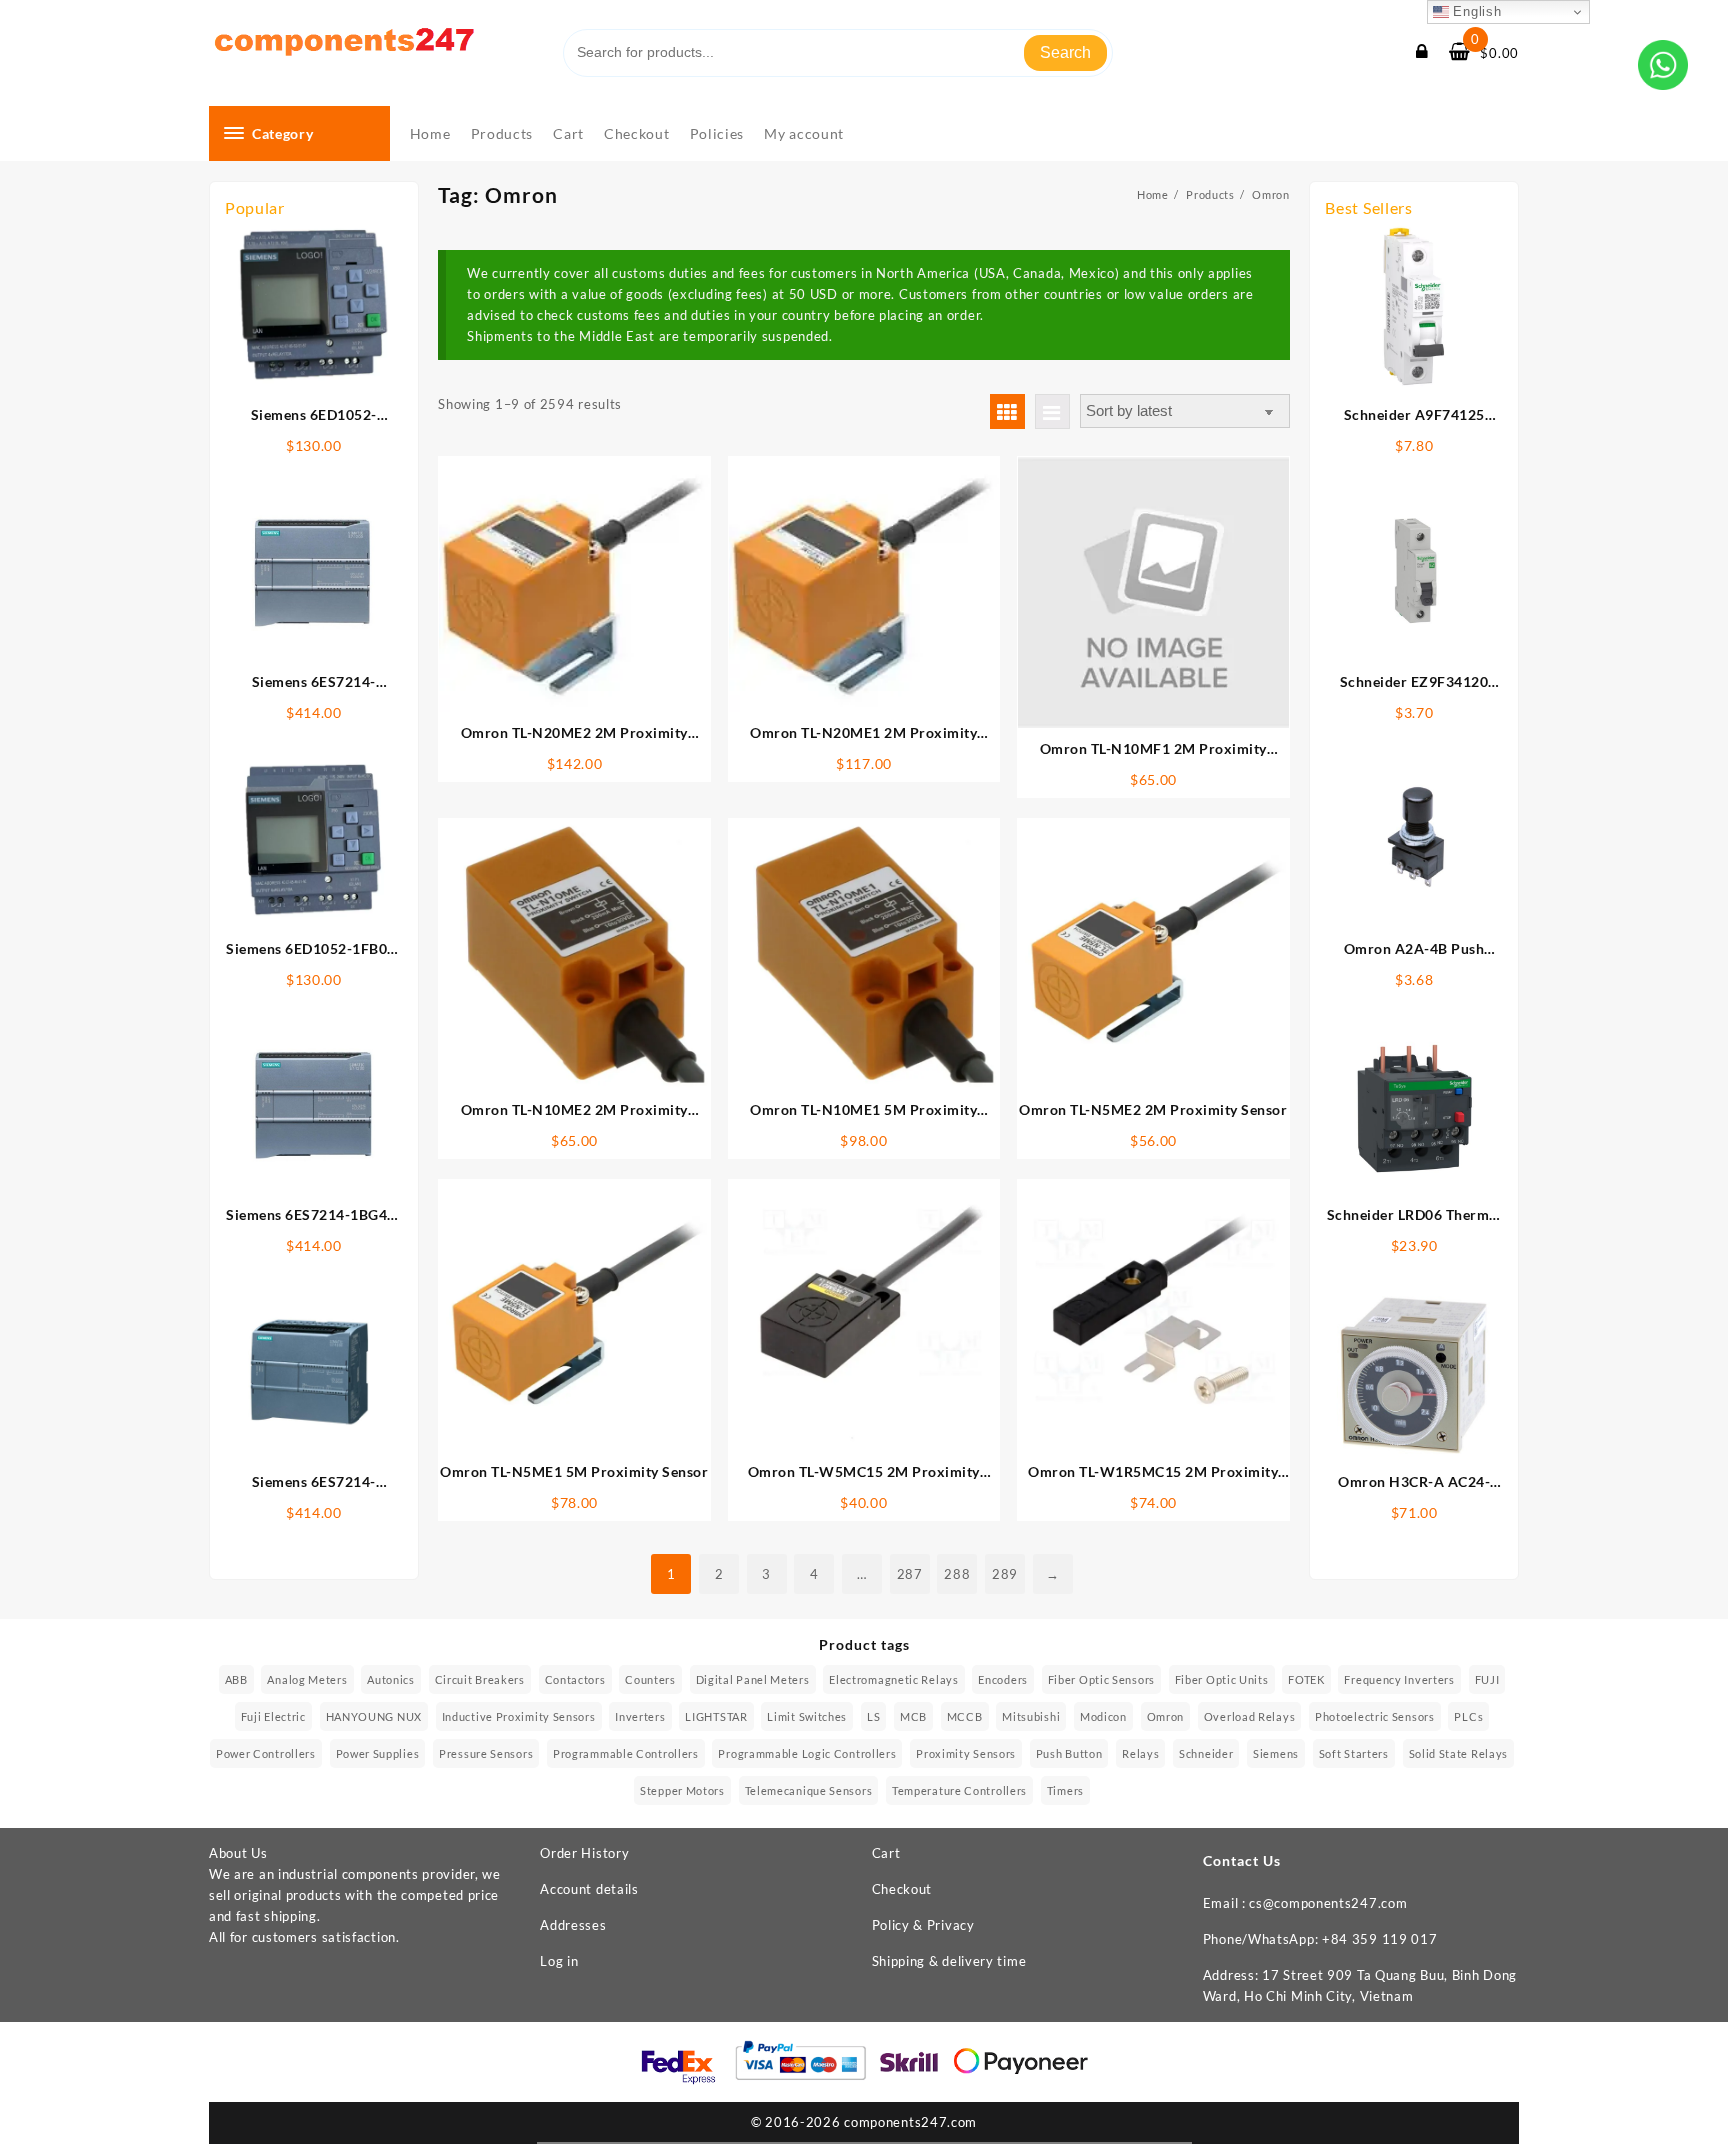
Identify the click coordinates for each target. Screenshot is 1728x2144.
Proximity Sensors (966, 1753)
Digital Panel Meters (753, 1679)
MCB (913, 1716)
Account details (589, 1889)
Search (1065, 52)
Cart (886, 1853)
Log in (559, 1961)
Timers (1065, 1790)
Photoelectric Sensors (1375, 1716)
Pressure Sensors (486, 1753)
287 (910, 1574)
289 (1005, 1574)
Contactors (575, 1679)
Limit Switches (807, 1716)
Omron (1166, 1716)
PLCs (1468, 1716)
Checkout (902, 1889)
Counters (650, 1679)
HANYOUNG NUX (374, 1716)
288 (957, 1574)
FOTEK (1306, 1679)
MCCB (965, 1716)
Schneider (1206, 1753)
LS (873, 1716)
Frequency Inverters (1399, 1679)
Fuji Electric (273, 1716)
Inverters (640, 1716)
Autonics (391, 1679)
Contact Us (1242, 1860)
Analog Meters (307, 1679)
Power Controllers (266, 1753)
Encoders (1003, 1679)
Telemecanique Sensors (809, 1790)
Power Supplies (378, 1753)
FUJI (1487, 1679)
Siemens (1276, 1753)
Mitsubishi (1031, 1716)
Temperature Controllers (959, 1790)
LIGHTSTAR (716, 1716)
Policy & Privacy (923, 1925)
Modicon (1103, 1716)
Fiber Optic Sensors (1101, 1679)
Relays (1140, 1753)
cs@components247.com (1328, 1903)
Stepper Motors (682, 1790)
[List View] (1052, 411)
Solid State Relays (1459, 1753)
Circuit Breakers (480, 1679)
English (1475, 11)
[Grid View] (1007, 411)
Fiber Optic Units (1222, 1679)
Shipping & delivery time (949, 1961)
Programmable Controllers (626, 1753)
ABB (236, 1679)
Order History (584, 1853)
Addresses (573, 1925)
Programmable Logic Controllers (807, 1753)
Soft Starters (1354, 1753)
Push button (1069, 1753)
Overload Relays (1250, 1716)
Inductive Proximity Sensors (519, 1716)
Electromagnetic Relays (893, 1679)
